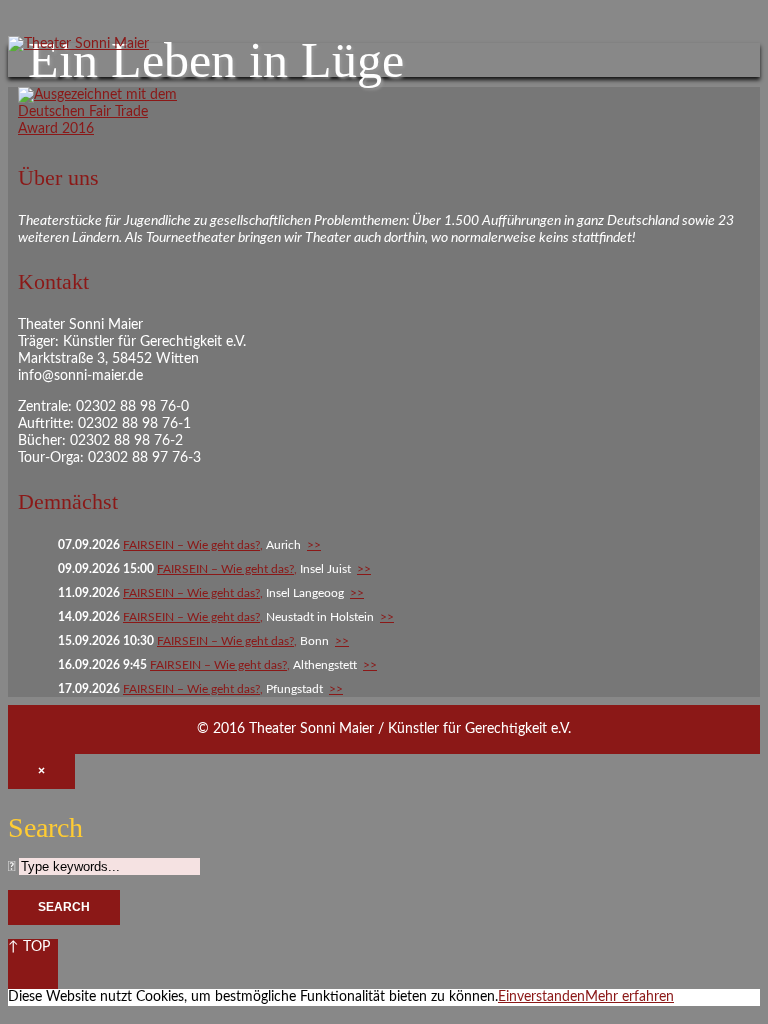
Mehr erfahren (629, 997)
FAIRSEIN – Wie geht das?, (193, 545)
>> (314, 545)
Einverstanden (541, 997)
